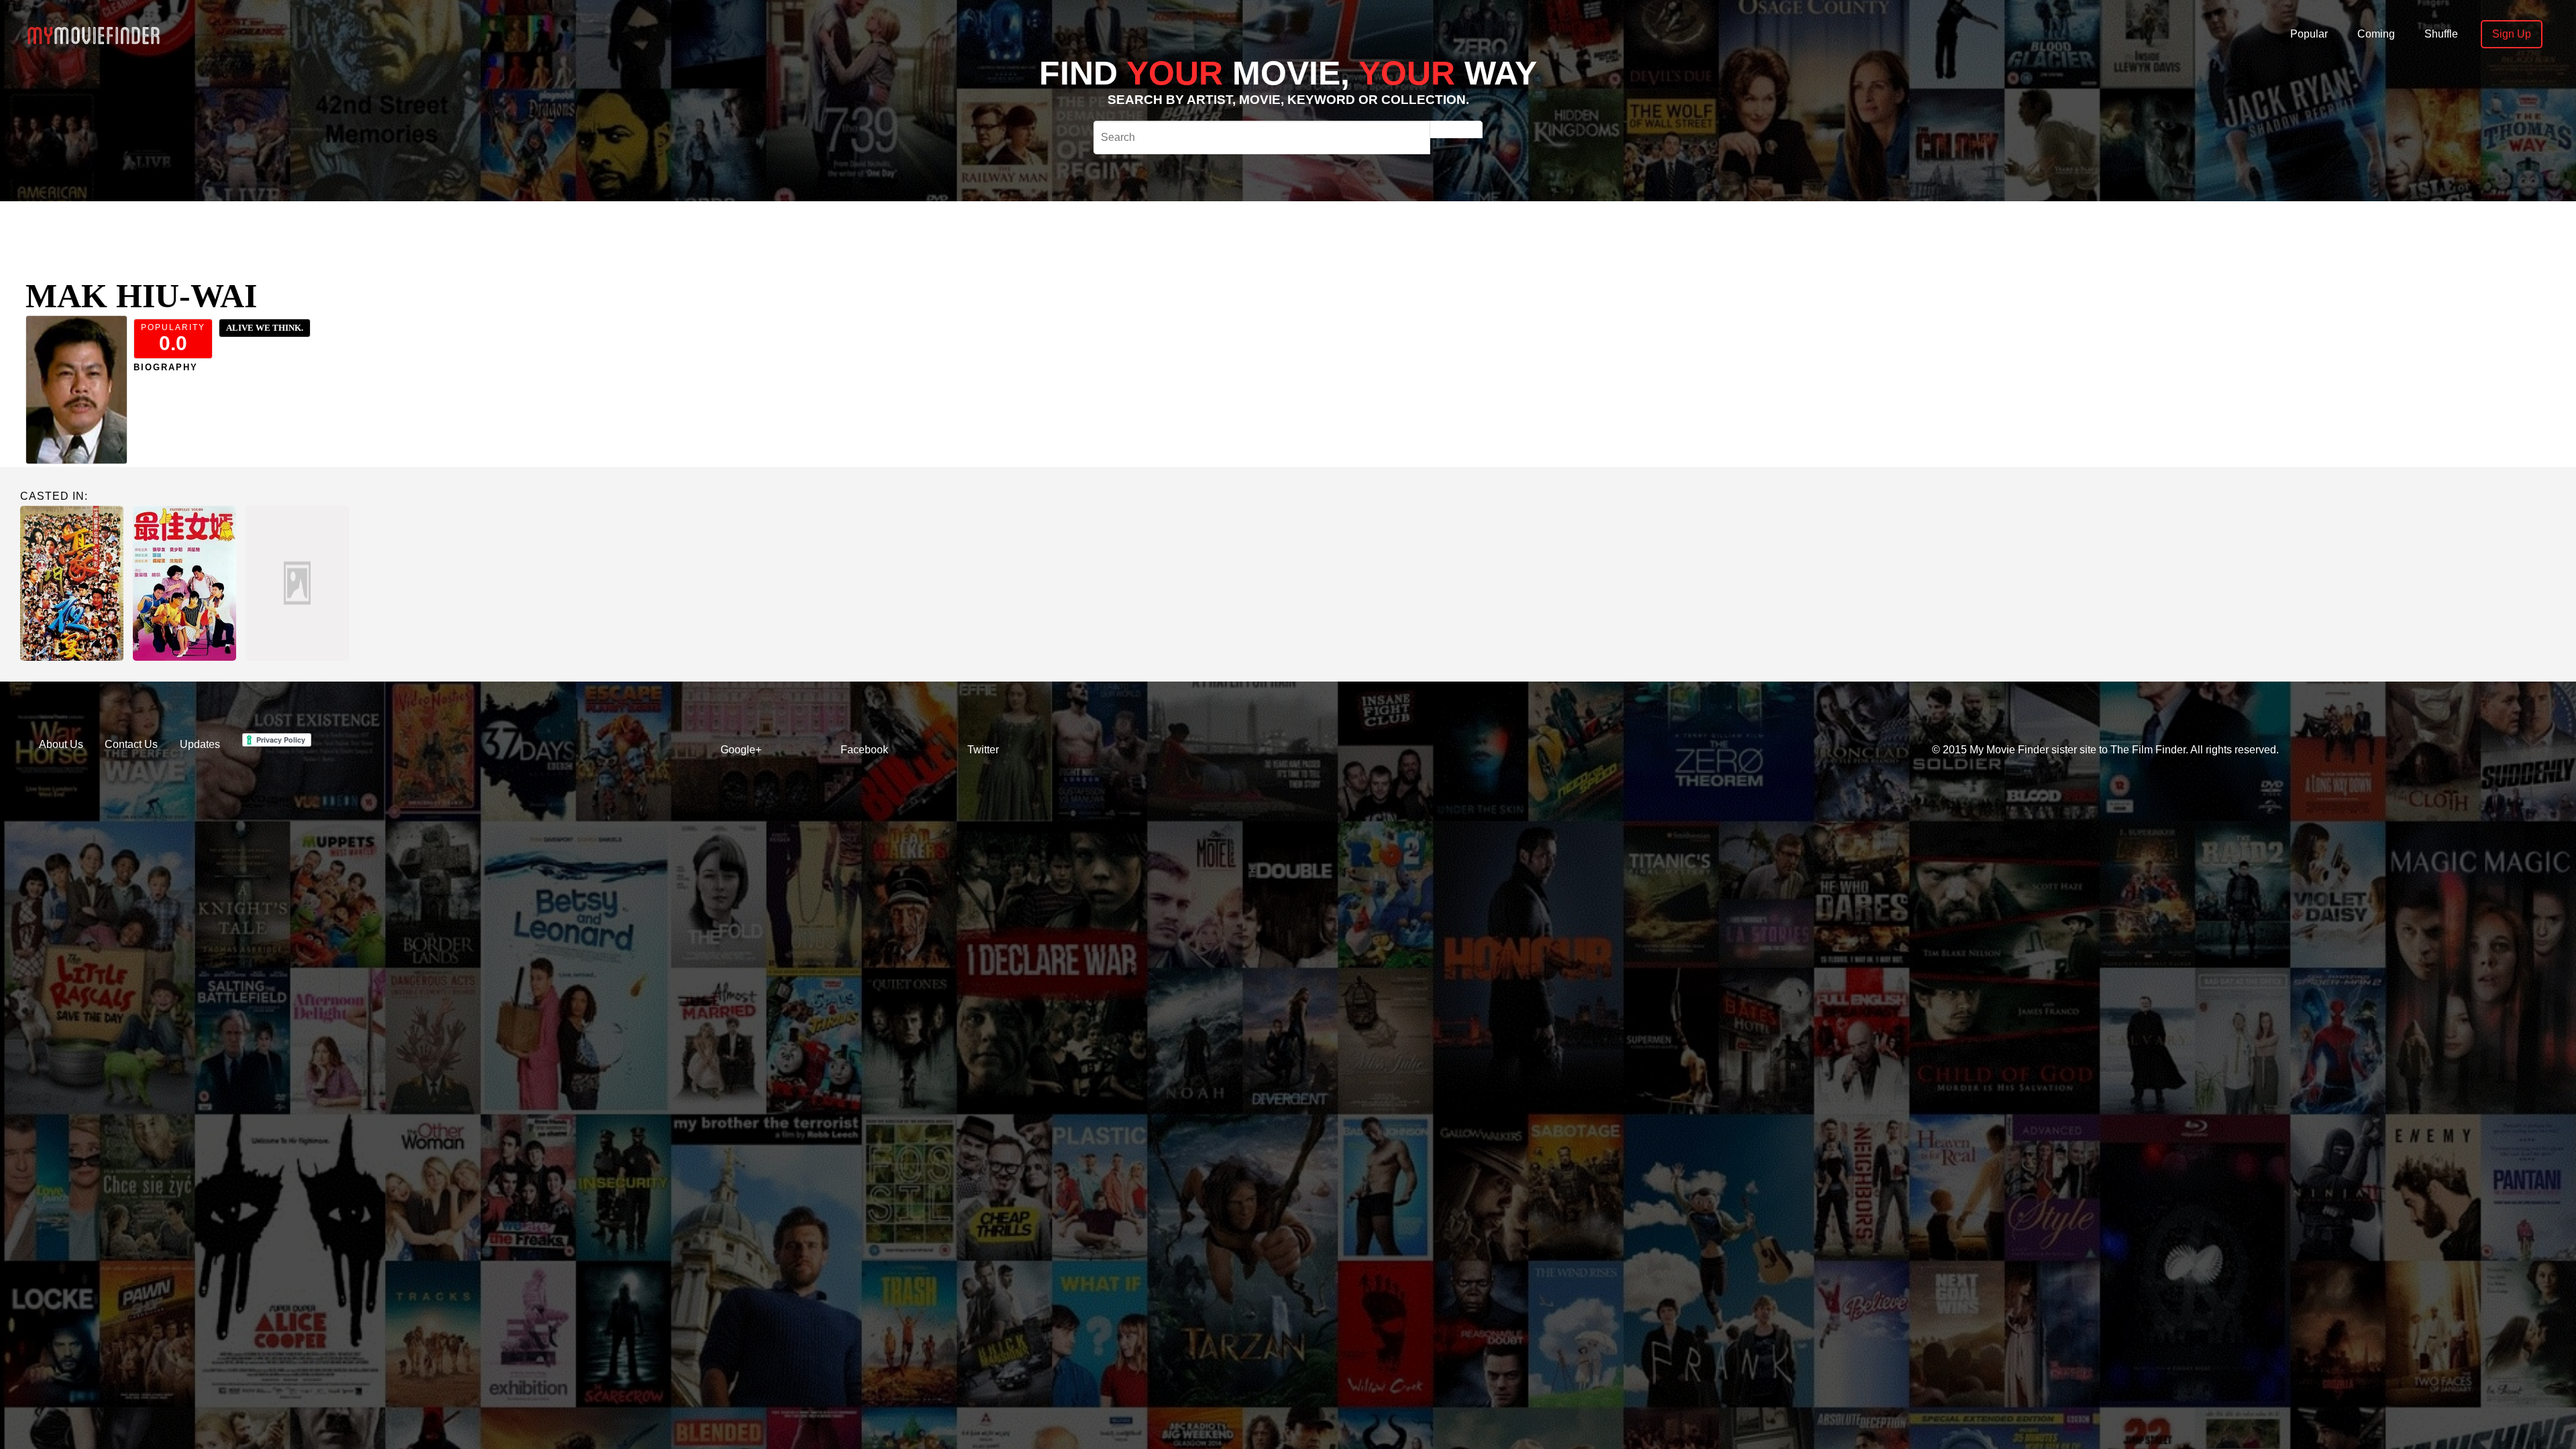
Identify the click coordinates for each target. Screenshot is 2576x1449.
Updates (200, 744)
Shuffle (2441, 34)
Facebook (864, 750)
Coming (2376, 34)
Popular (2309, 34)
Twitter (983, 750)
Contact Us (131, 744)
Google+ (741, 750)
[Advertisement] (759, 231)
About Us (61, 744)
